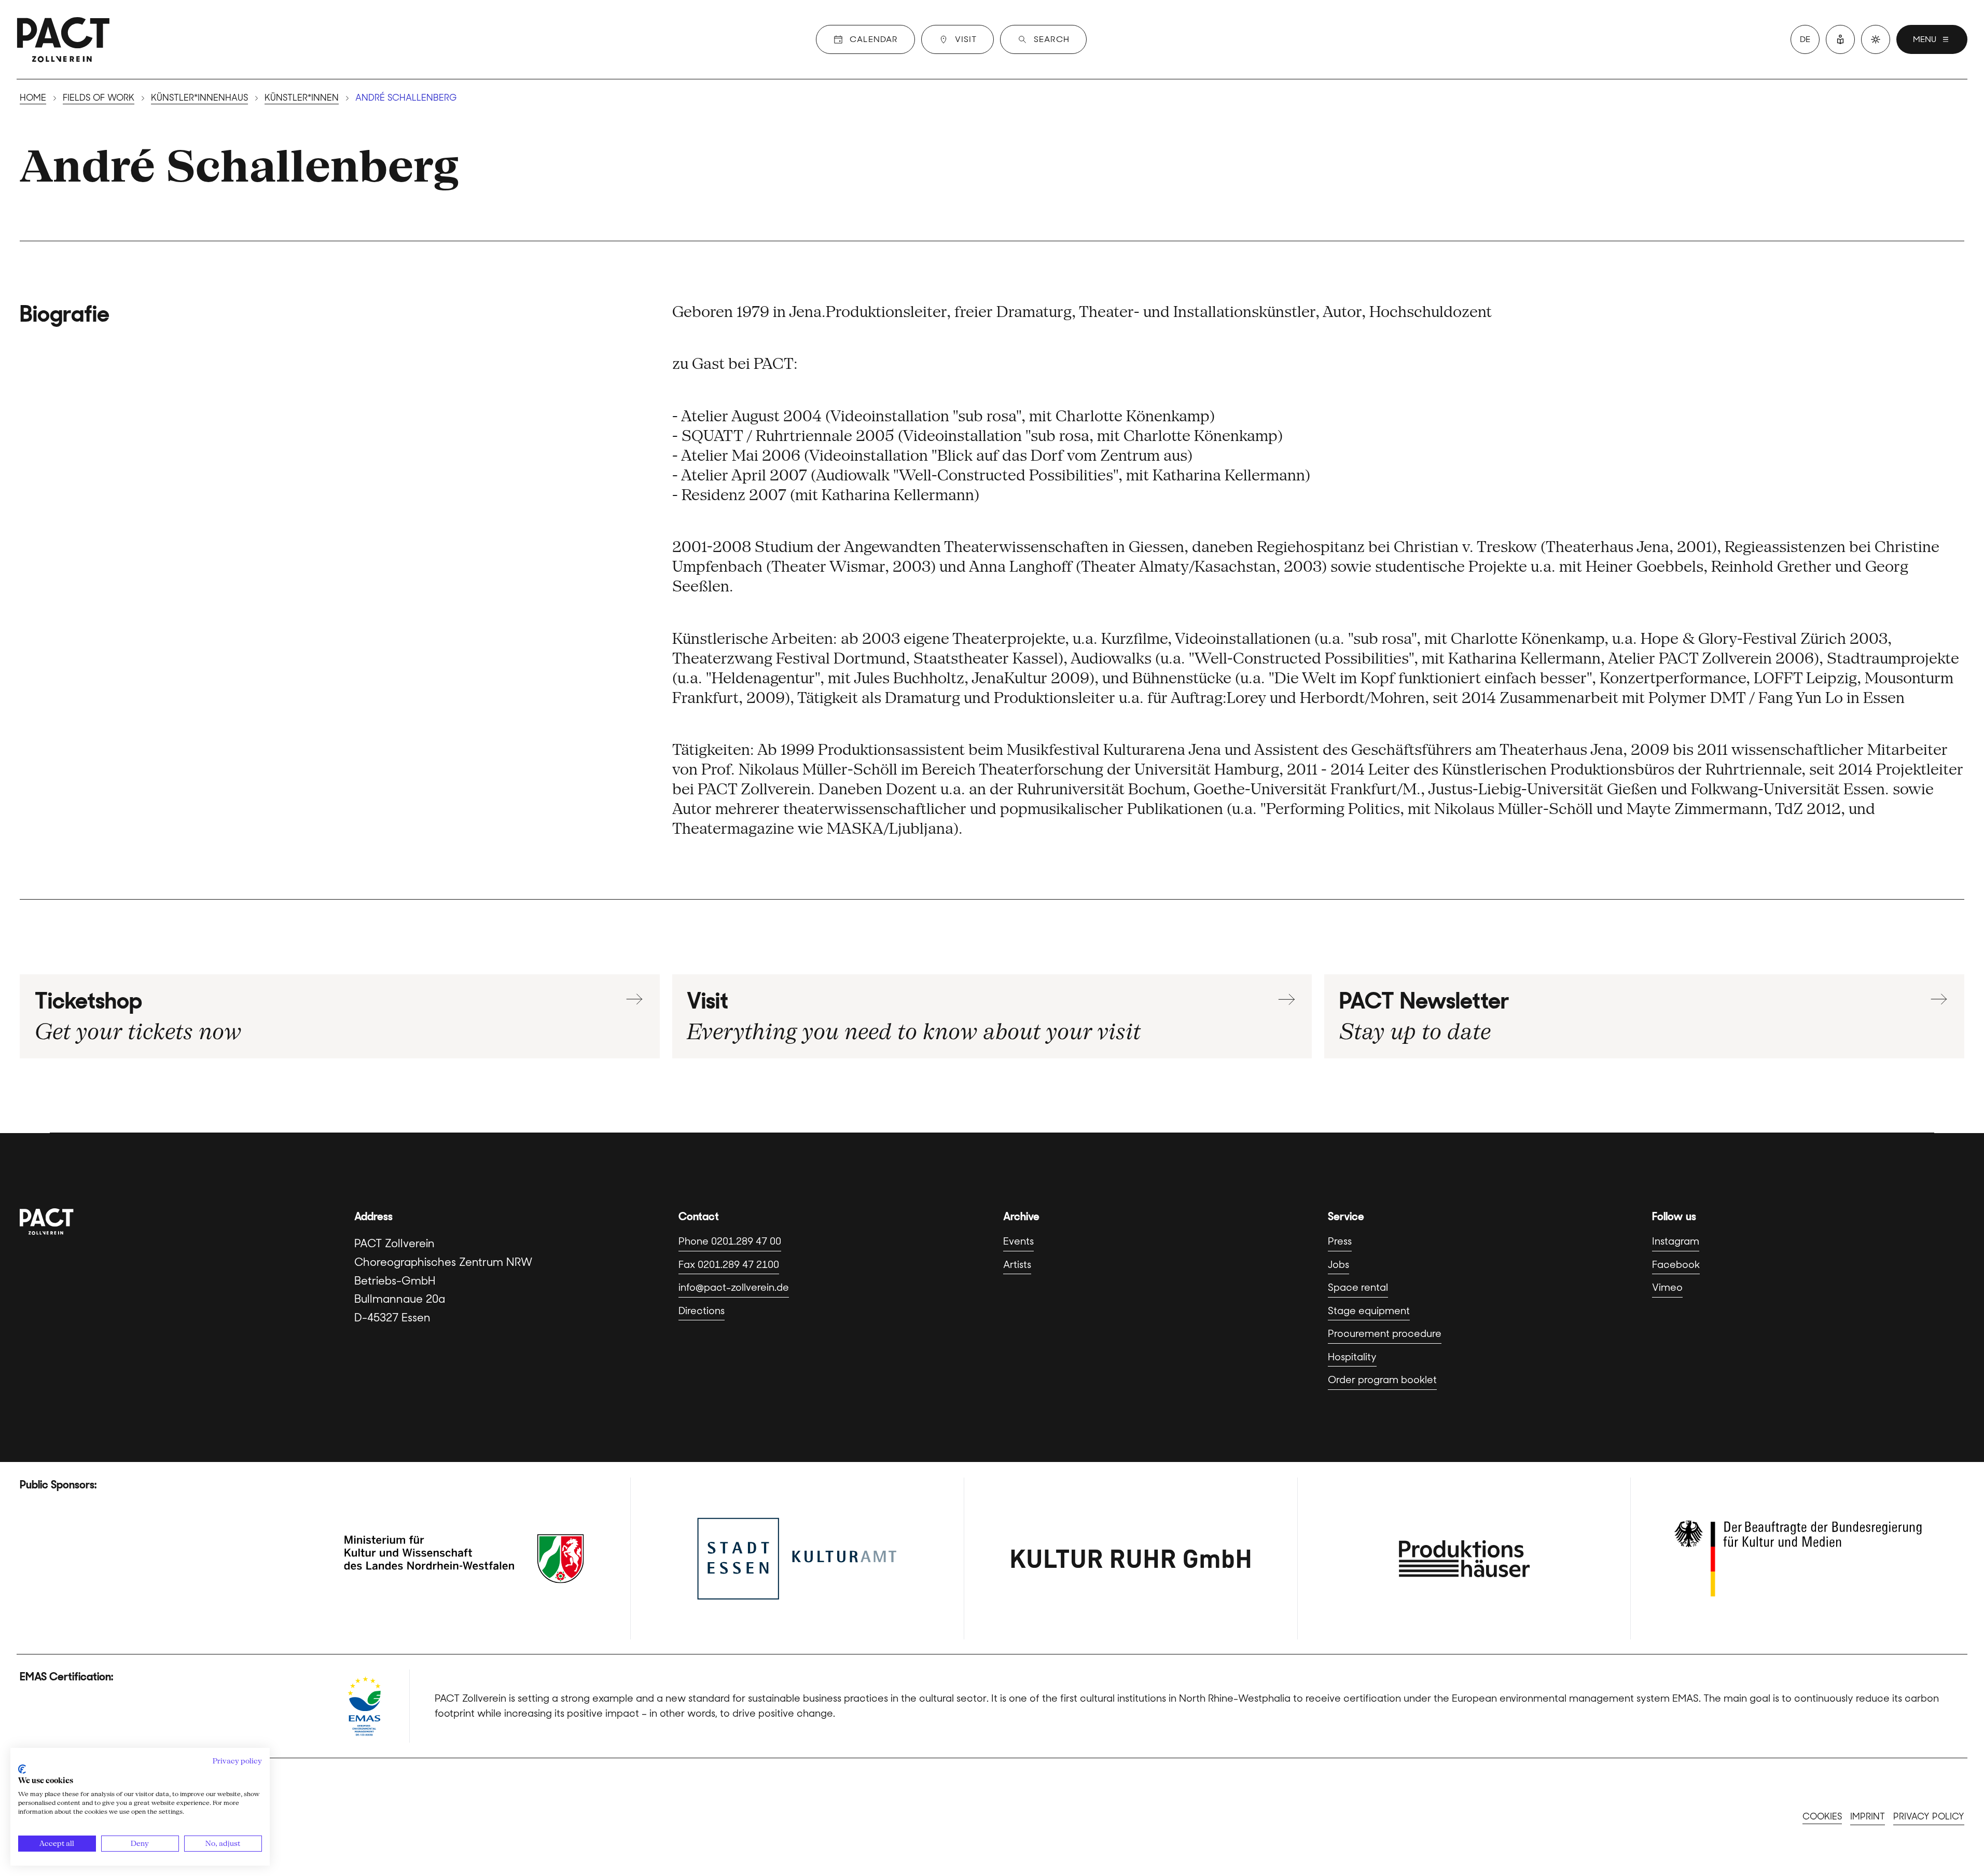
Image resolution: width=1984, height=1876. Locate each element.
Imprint (1868, 1816)
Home (33, 98)
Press (1340, 1241)
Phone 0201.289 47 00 (730, 1241)
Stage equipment (1369, 1311)
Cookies (1822, 1816)
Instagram (1676, 1241)
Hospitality (1352, 1357)
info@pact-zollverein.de (734, 1287)
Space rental (1358, 1287)
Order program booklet (1382, 1380)
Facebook (1676, 1265)
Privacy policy (1929, 1816)
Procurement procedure (1385, 1334)
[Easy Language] (1840, 39)
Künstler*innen (302, 98)
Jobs (1338, 1265)
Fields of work (99, 98)
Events (1018, 1241)
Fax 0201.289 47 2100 (729, 1265)
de (1805, 39)
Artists (1017, 1265)
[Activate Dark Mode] (1876, 39)
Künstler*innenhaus (199, 98)
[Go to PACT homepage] (63, 39)
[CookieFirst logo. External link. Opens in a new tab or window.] (22, 1769)
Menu (1925, 39)
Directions (702, 1311)
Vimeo (1667, 1287)
